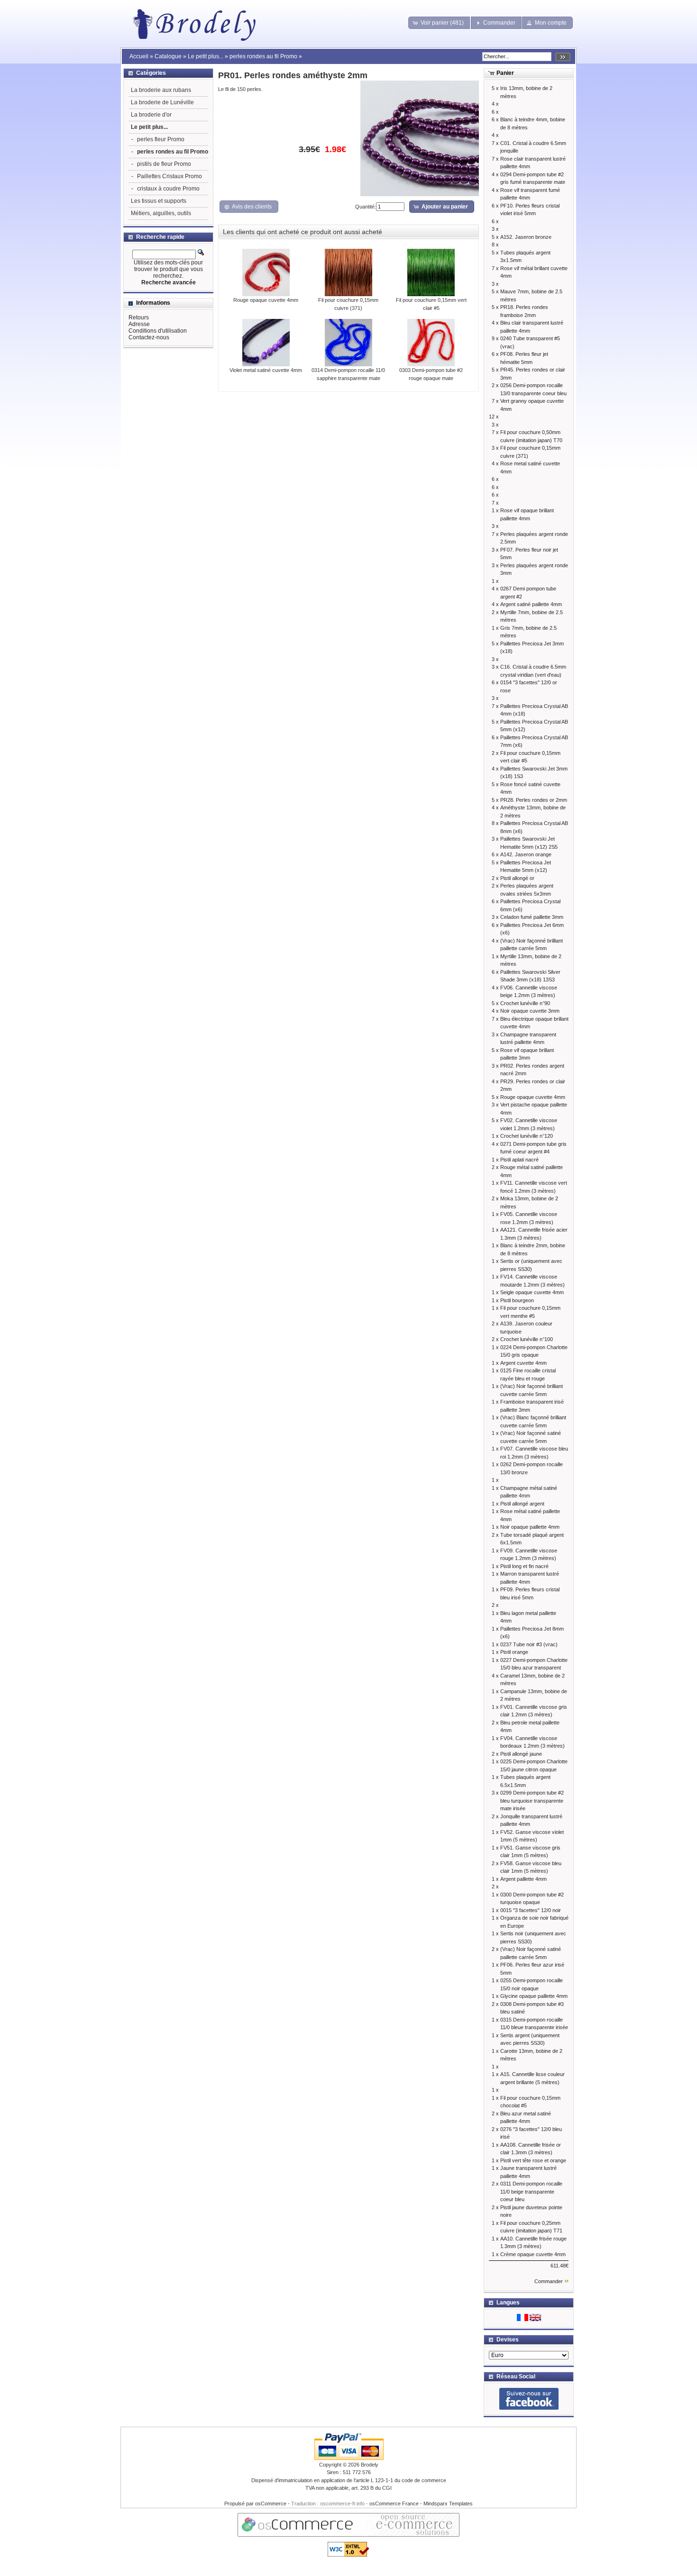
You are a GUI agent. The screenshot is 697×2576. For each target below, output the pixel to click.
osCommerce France (394, 2503)
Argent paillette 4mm (523, 1879)
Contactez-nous (149, 337)
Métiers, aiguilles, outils (161, 213)
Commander (549, 2281)
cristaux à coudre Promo (168, 189)
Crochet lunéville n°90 (525, 1003)
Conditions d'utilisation (158, 331)
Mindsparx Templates (448, 2503)
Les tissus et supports (159, 201)
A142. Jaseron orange (526, 854)
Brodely (370, 2465)
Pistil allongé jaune (521, 1754)
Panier (505, 73)
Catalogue (168, 56)
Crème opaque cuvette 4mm (533, 2254)
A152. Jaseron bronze (526, 237)
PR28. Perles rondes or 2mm (534, 800)
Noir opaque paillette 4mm (530, 1527)
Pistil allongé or (517, 878)
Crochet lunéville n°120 (527, 1136)
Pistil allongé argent (522, 1504)
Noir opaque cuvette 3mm (530, 1011)
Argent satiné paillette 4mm (531, 604)
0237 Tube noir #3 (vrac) (529, 1644)
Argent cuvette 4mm (523, 1363)
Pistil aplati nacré (519, 1160)
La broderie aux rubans (161, 90)
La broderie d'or (151, 115)
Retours (139, 317)
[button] (439, 23)
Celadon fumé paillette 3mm (532, 917)
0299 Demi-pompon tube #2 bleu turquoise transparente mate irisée (532, 1800)
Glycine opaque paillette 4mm (534, 1996)
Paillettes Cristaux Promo (170, 176)
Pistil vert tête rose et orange (533, 2160)
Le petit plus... (206, 56)
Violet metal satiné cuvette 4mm (266, 370)
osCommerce (271, 2503)
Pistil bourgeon (517, 1300)
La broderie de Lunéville (162, 102)
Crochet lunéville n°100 (527, 1339)
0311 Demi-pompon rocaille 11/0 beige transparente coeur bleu (531, 2191)
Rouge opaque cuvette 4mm (266, 300)
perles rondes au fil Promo (263, 56)
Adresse (139, 324)
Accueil (139, 56)
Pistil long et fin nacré (524, 1566)
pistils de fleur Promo (164, 164)
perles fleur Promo (161, 139)
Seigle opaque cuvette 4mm (532, 1292)
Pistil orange (514, 1652)
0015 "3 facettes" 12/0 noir (531, 1910)
